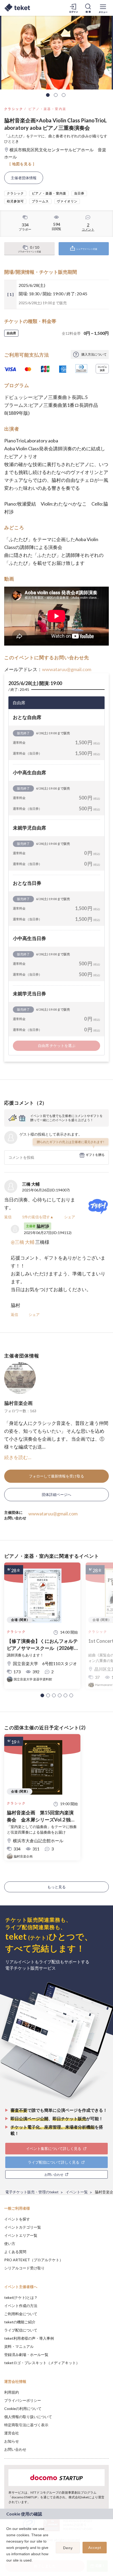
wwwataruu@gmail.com (67, 669)
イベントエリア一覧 (21, 2235)
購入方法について (94, 354)
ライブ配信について (21, 2330)
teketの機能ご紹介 (20, 2322)
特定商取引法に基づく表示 (26, 2425)
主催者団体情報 (24, 178)
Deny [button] (68, 2548)
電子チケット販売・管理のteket (32, 2192)
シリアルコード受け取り (24, 2268)
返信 (8, 1217)
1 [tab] (48, 95)
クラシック (14, 109)
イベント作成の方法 (21, 2306)
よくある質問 (15, 2252)
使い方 (10, 2243)
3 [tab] (64, 95)
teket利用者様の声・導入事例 (29, 2338)
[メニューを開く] (103, 8)
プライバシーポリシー (23, 2400)
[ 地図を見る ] (22, 164)
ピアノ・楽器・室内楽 (47, 109)
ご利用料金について (21, 2314)
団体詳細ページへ (56, 1494)
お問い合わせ (15, 2449)
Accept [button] (95, 2548)
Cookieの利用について (23, 2408)
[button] (42, 1695)
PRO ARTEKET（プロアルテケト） (34, 2260)
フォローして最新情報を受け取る (56, 1476)
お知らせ (12, 2441)
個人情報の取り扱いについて (28, 2417)
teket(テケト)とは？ (21, 2297)
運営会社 (12, 2433)
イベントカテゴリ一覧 (23, 2227)
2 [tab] (56, 95)
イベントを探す (17, 2219)
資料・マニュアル (19, 2346)
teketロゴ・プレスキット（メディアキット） (42, 2363)
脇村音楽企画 (18, 1403)
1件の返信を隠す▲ (38, 1217)
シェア (70, 1217)
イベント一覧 (77, 2192)
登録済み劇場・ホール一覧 (26, 2355)
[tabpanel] (56, 53)
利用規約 (12, 2392)
